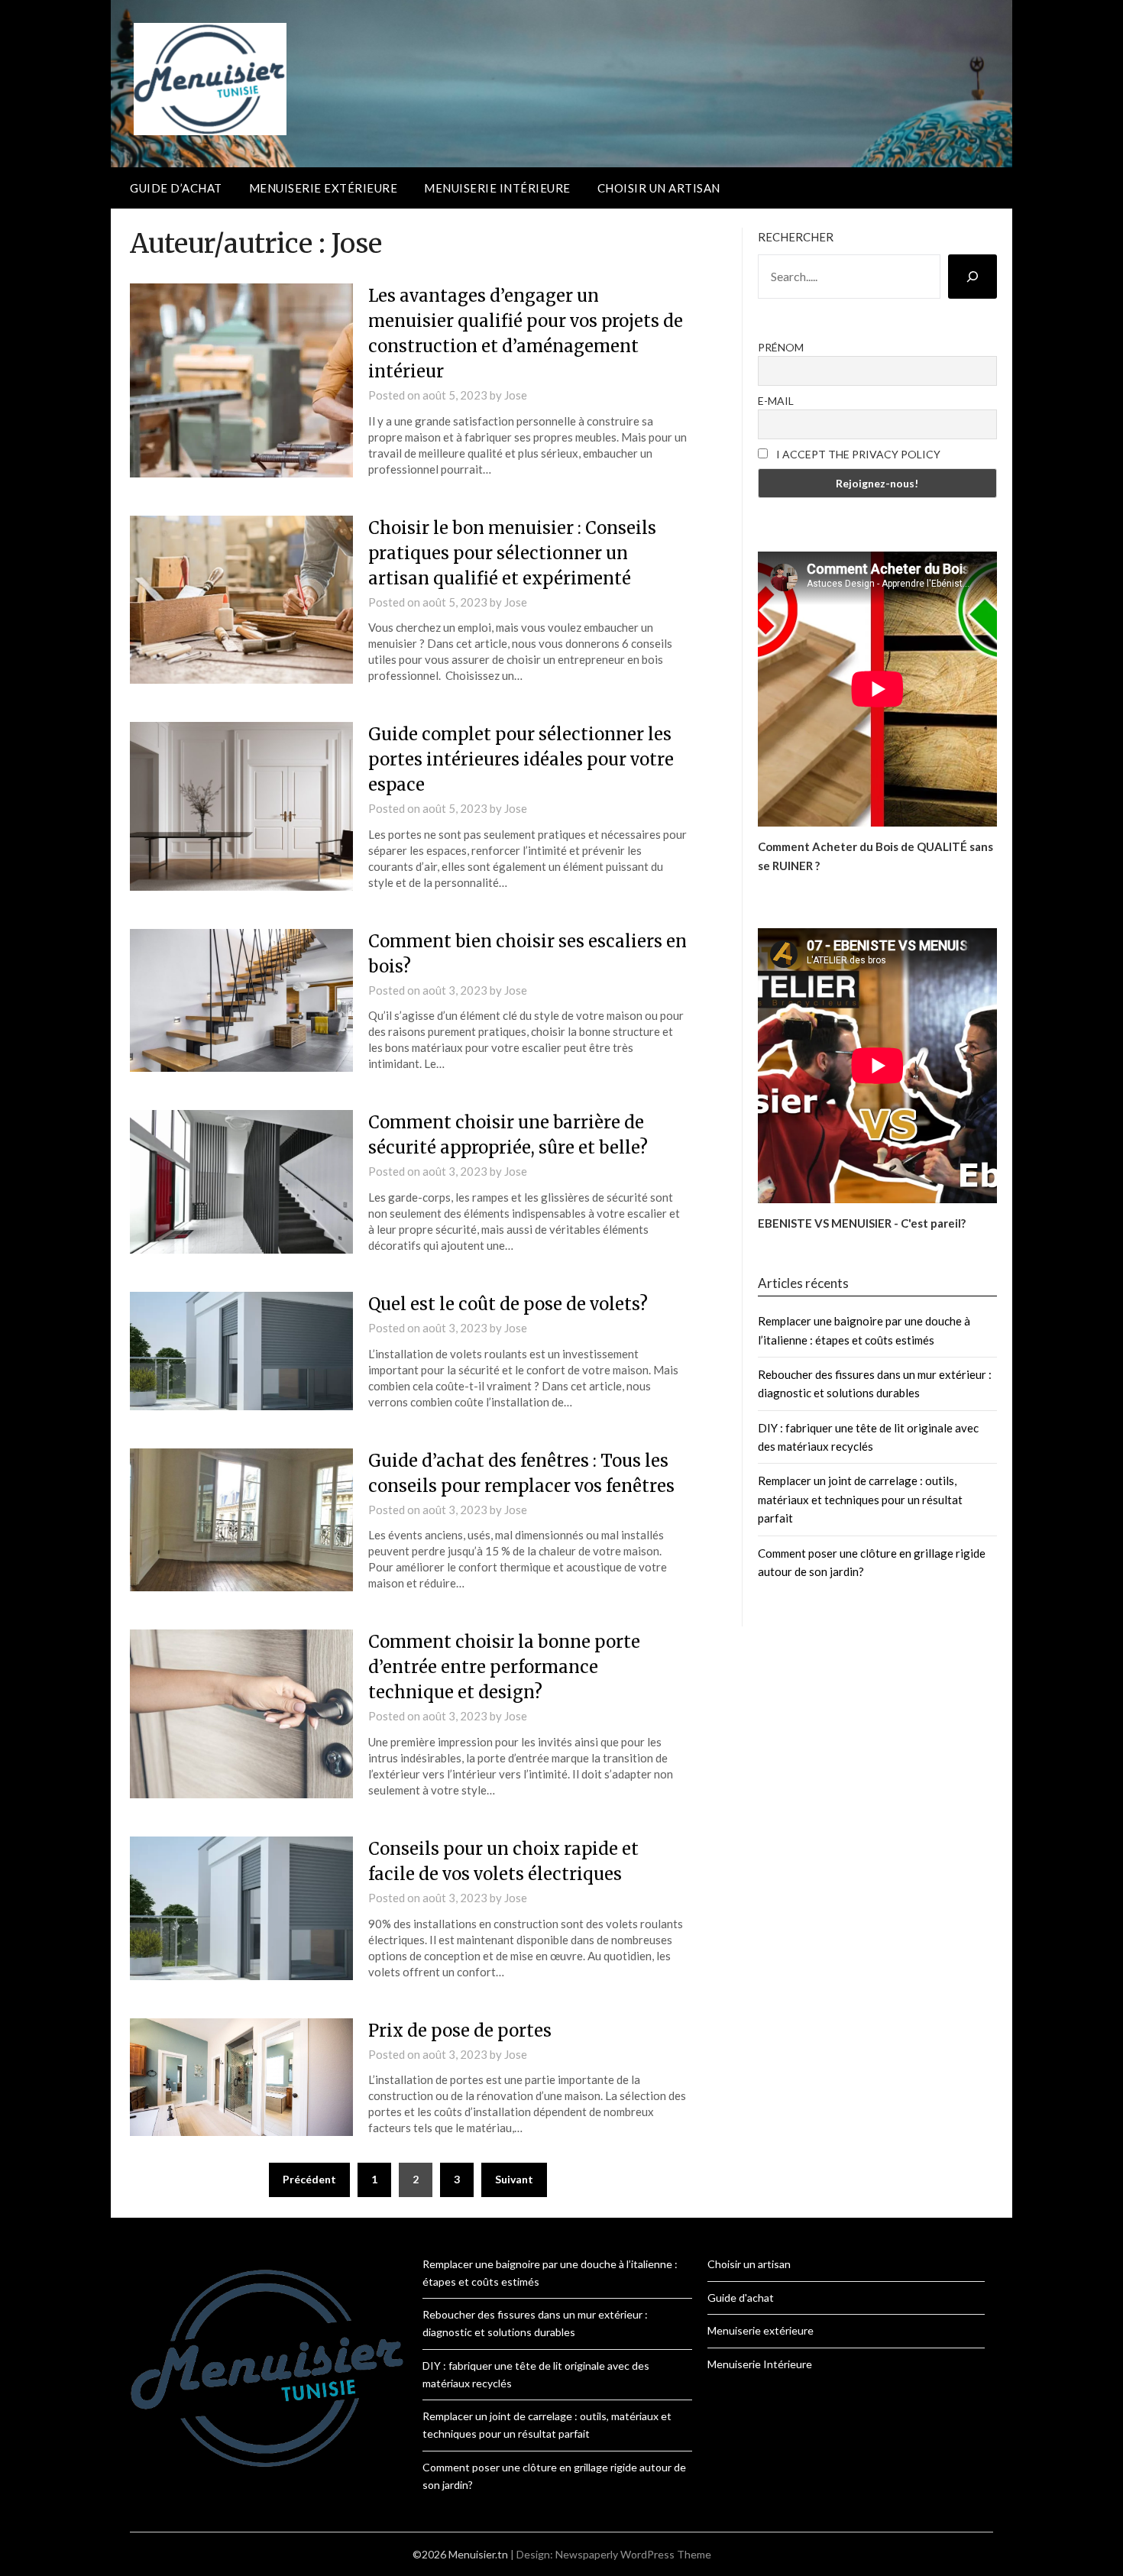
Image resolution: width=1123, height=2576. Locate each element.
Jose (516, 395)
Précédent (309, 2179)
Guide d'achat (741, 2298)
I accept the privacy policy (857, 454)
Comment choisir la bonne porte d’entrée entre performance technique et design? (504, 1667)
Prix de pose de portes (460, 2031)
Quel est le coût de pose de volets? (508, 1304)
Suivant (514, 2179)
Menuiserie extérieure (324, 188)
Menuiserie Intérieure (497, 188)
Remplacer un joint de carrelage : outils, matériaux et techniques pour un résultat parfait (860, 1499)
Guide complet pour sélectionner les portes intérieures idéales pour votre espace (521, 759)
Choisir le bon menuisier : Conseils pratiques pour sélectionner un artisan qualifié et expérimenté (512, 553)
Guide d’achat (176, 188)
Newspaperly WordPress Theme (633, 2554)
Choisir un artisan (659, 188)
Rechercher (796, 237)
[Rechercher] (973, 277)
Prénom (781, 347)
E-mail (776, 401)
